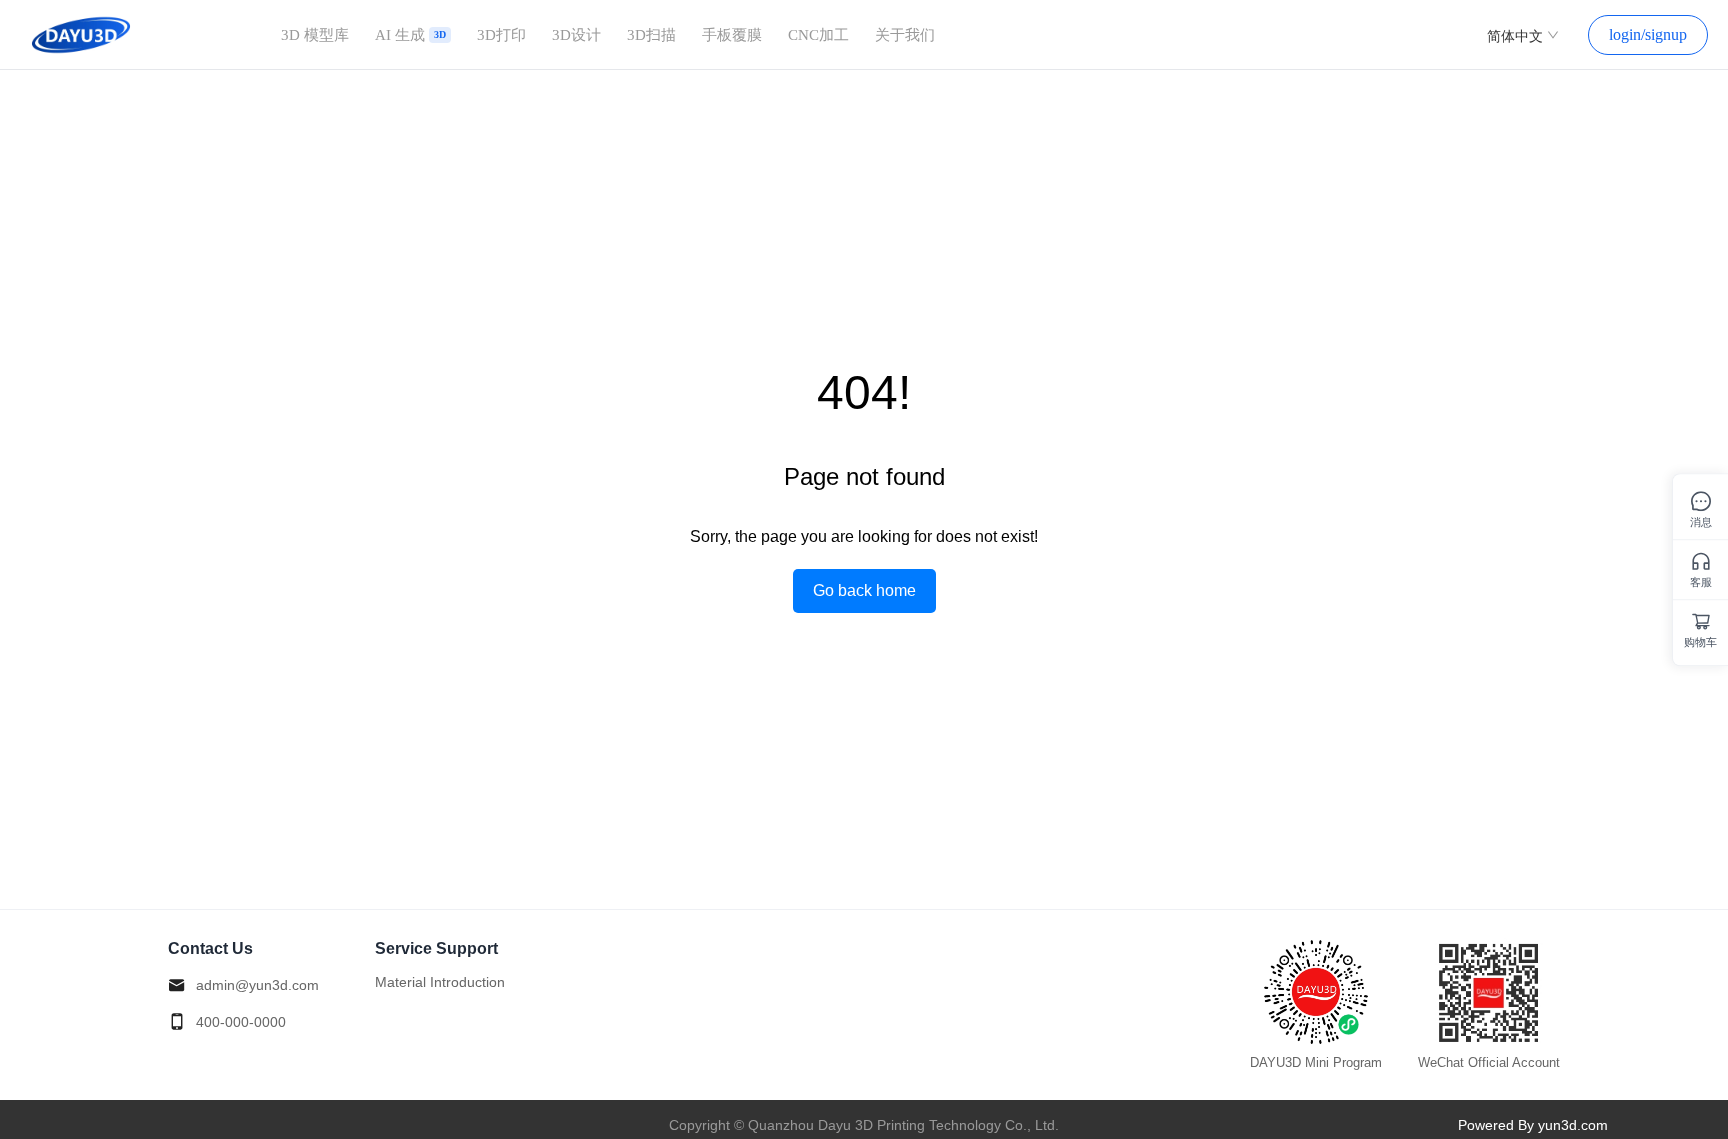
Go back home (864, 590)
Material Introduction (440, 982)
